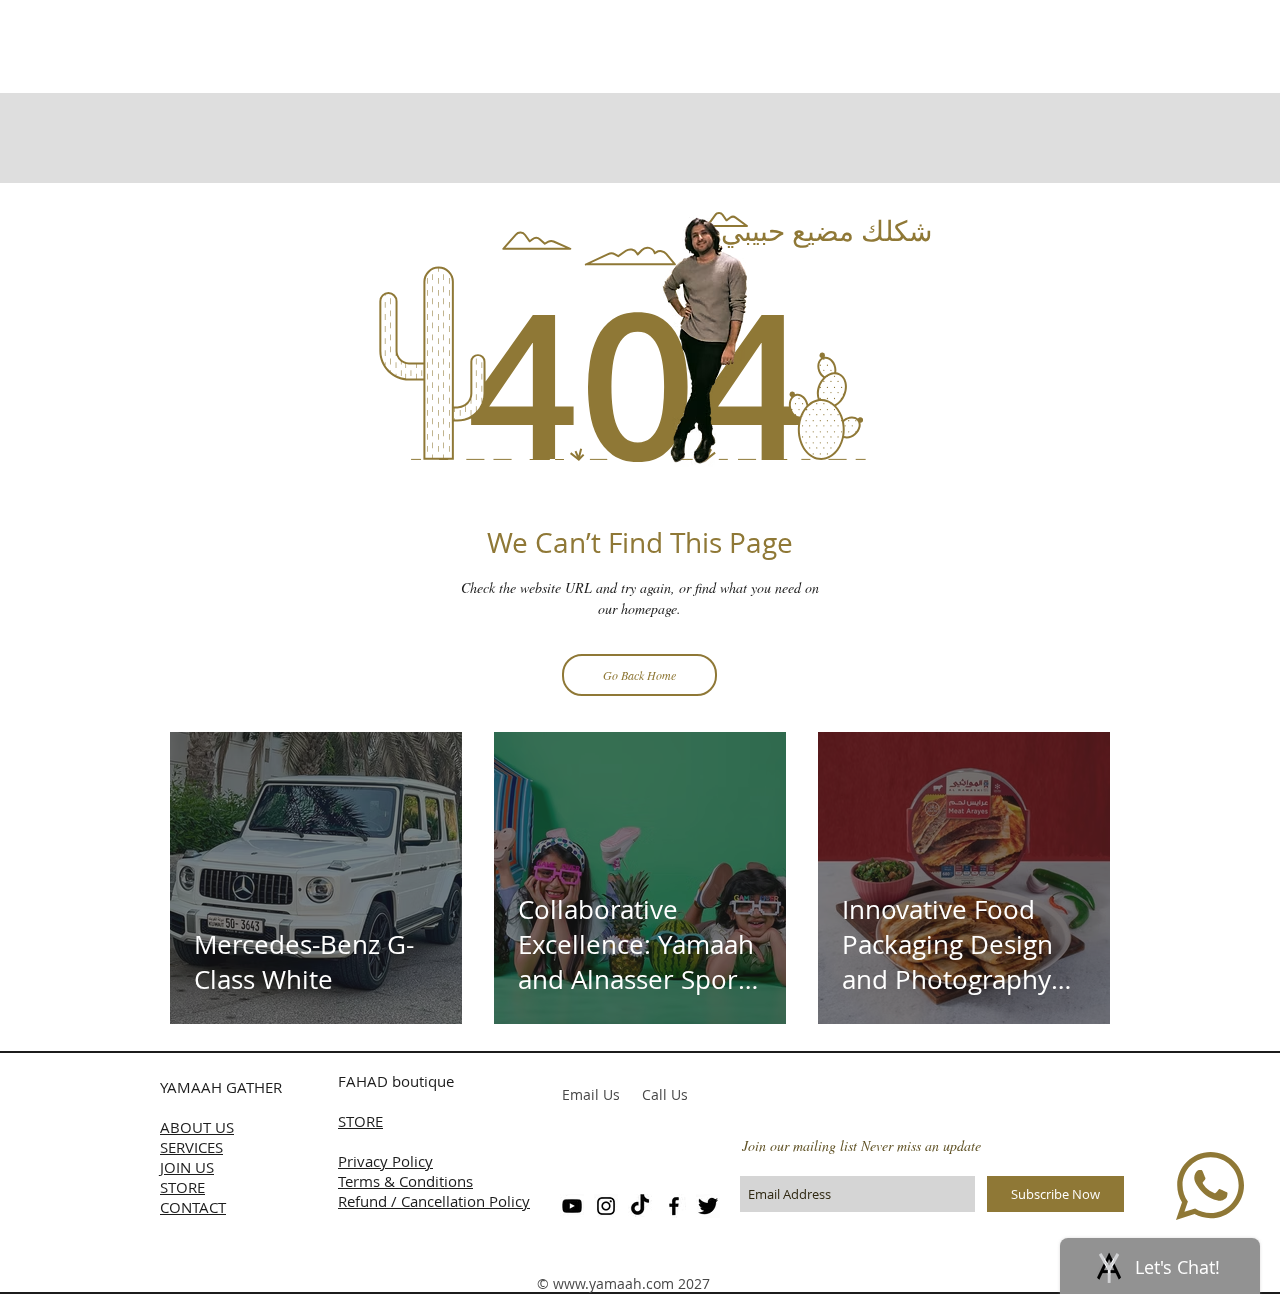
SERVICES (191, 1147)
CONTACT (193, 1207)
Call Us (665, 1094)
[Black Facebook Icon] (674, 1206)
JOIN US (187, 1167)
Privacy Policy (385, 1161)
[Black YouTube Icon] (572, 1206)
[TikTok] (640, 1206)
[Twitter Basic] (708, 1206)
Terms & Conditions (405, 1181)
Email (580, 1094)
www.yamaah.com (613, 1283)
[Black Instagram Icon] (606, 1206)
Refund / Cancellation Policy (434, 1201)
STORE (182, 1187)
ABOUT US (197, 1127)
